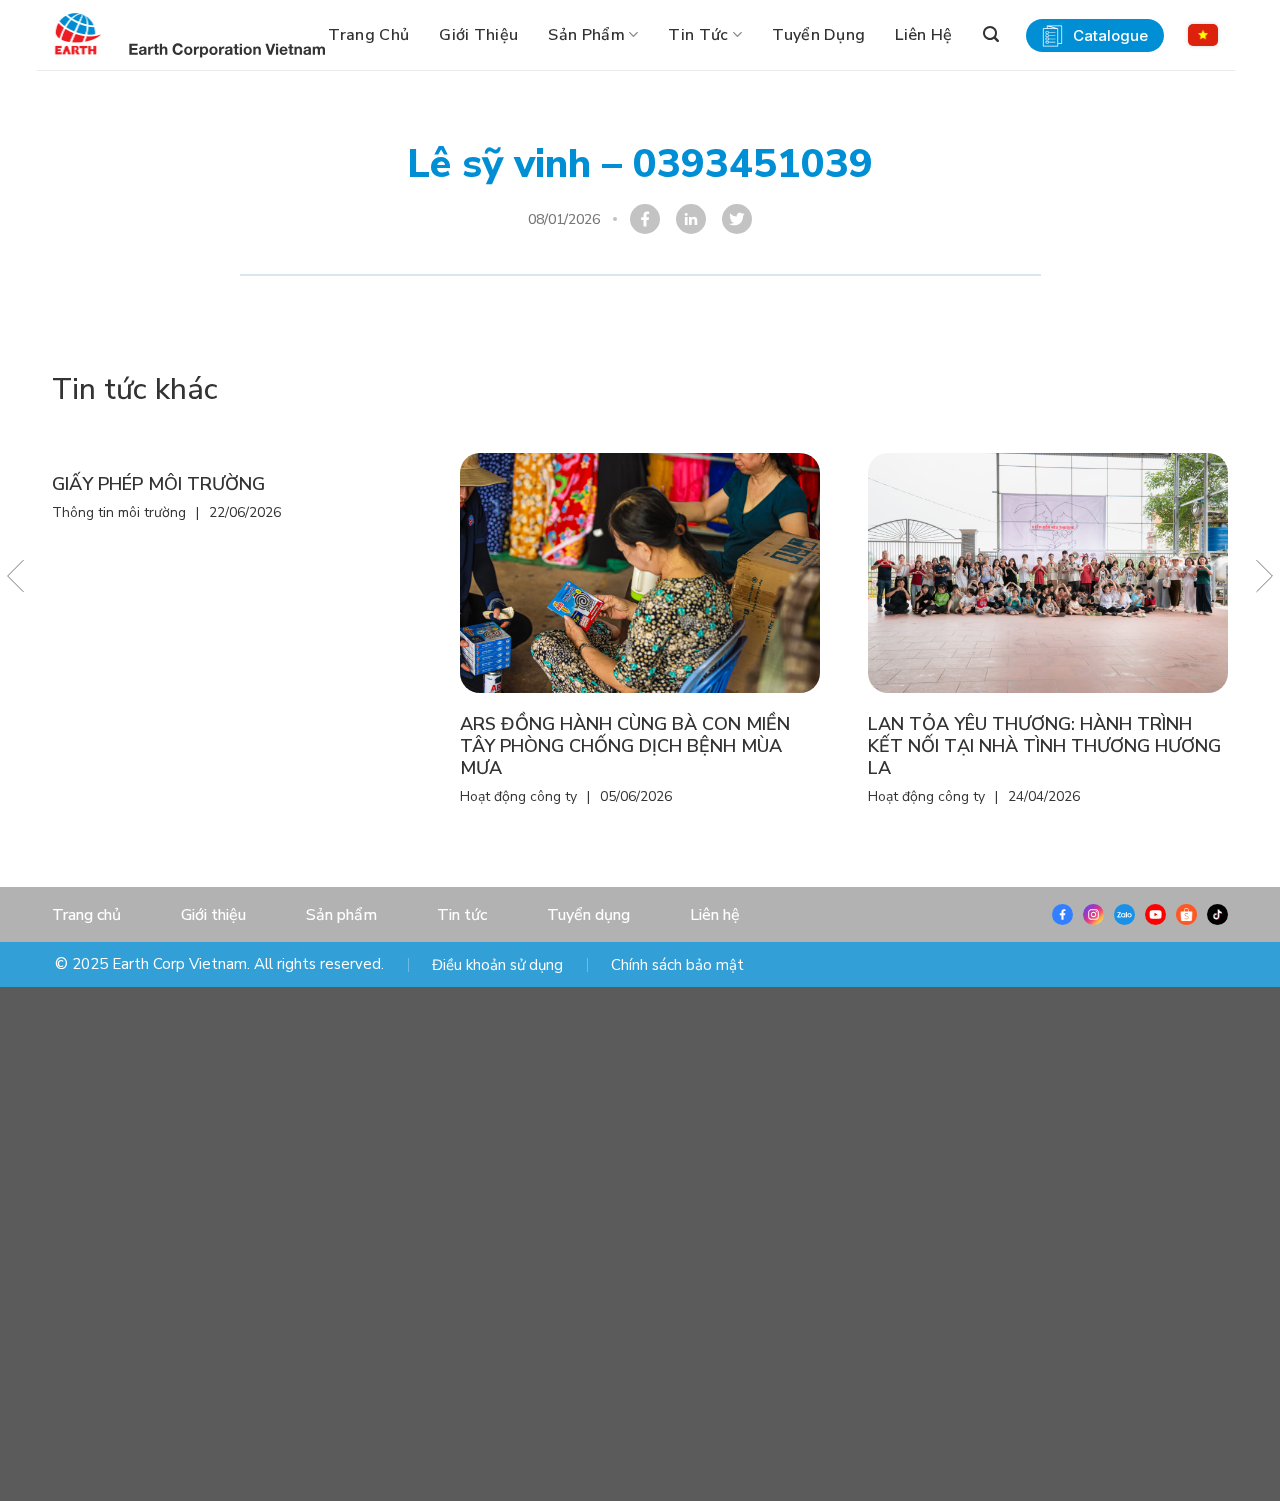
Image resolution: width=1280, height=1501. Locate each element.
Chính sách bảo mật (677, 965)
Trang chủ (368, 35)
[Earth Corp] (78, 35)
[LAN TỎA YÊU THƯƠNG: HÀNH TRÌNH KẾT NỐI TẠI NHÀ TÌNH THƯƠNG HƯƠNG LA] (1048, 573)
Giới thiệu (478, 35)
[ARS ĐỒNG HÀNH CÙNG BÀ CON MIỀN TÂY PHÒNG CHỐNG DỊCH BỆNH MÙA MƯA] (640, 573)
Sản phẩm (586, 35)
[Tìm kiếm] (991, 34)
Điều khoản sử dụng (497, 965)
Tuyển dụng (818, 35)
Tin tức (698, 35)
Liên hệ (923, 35)
